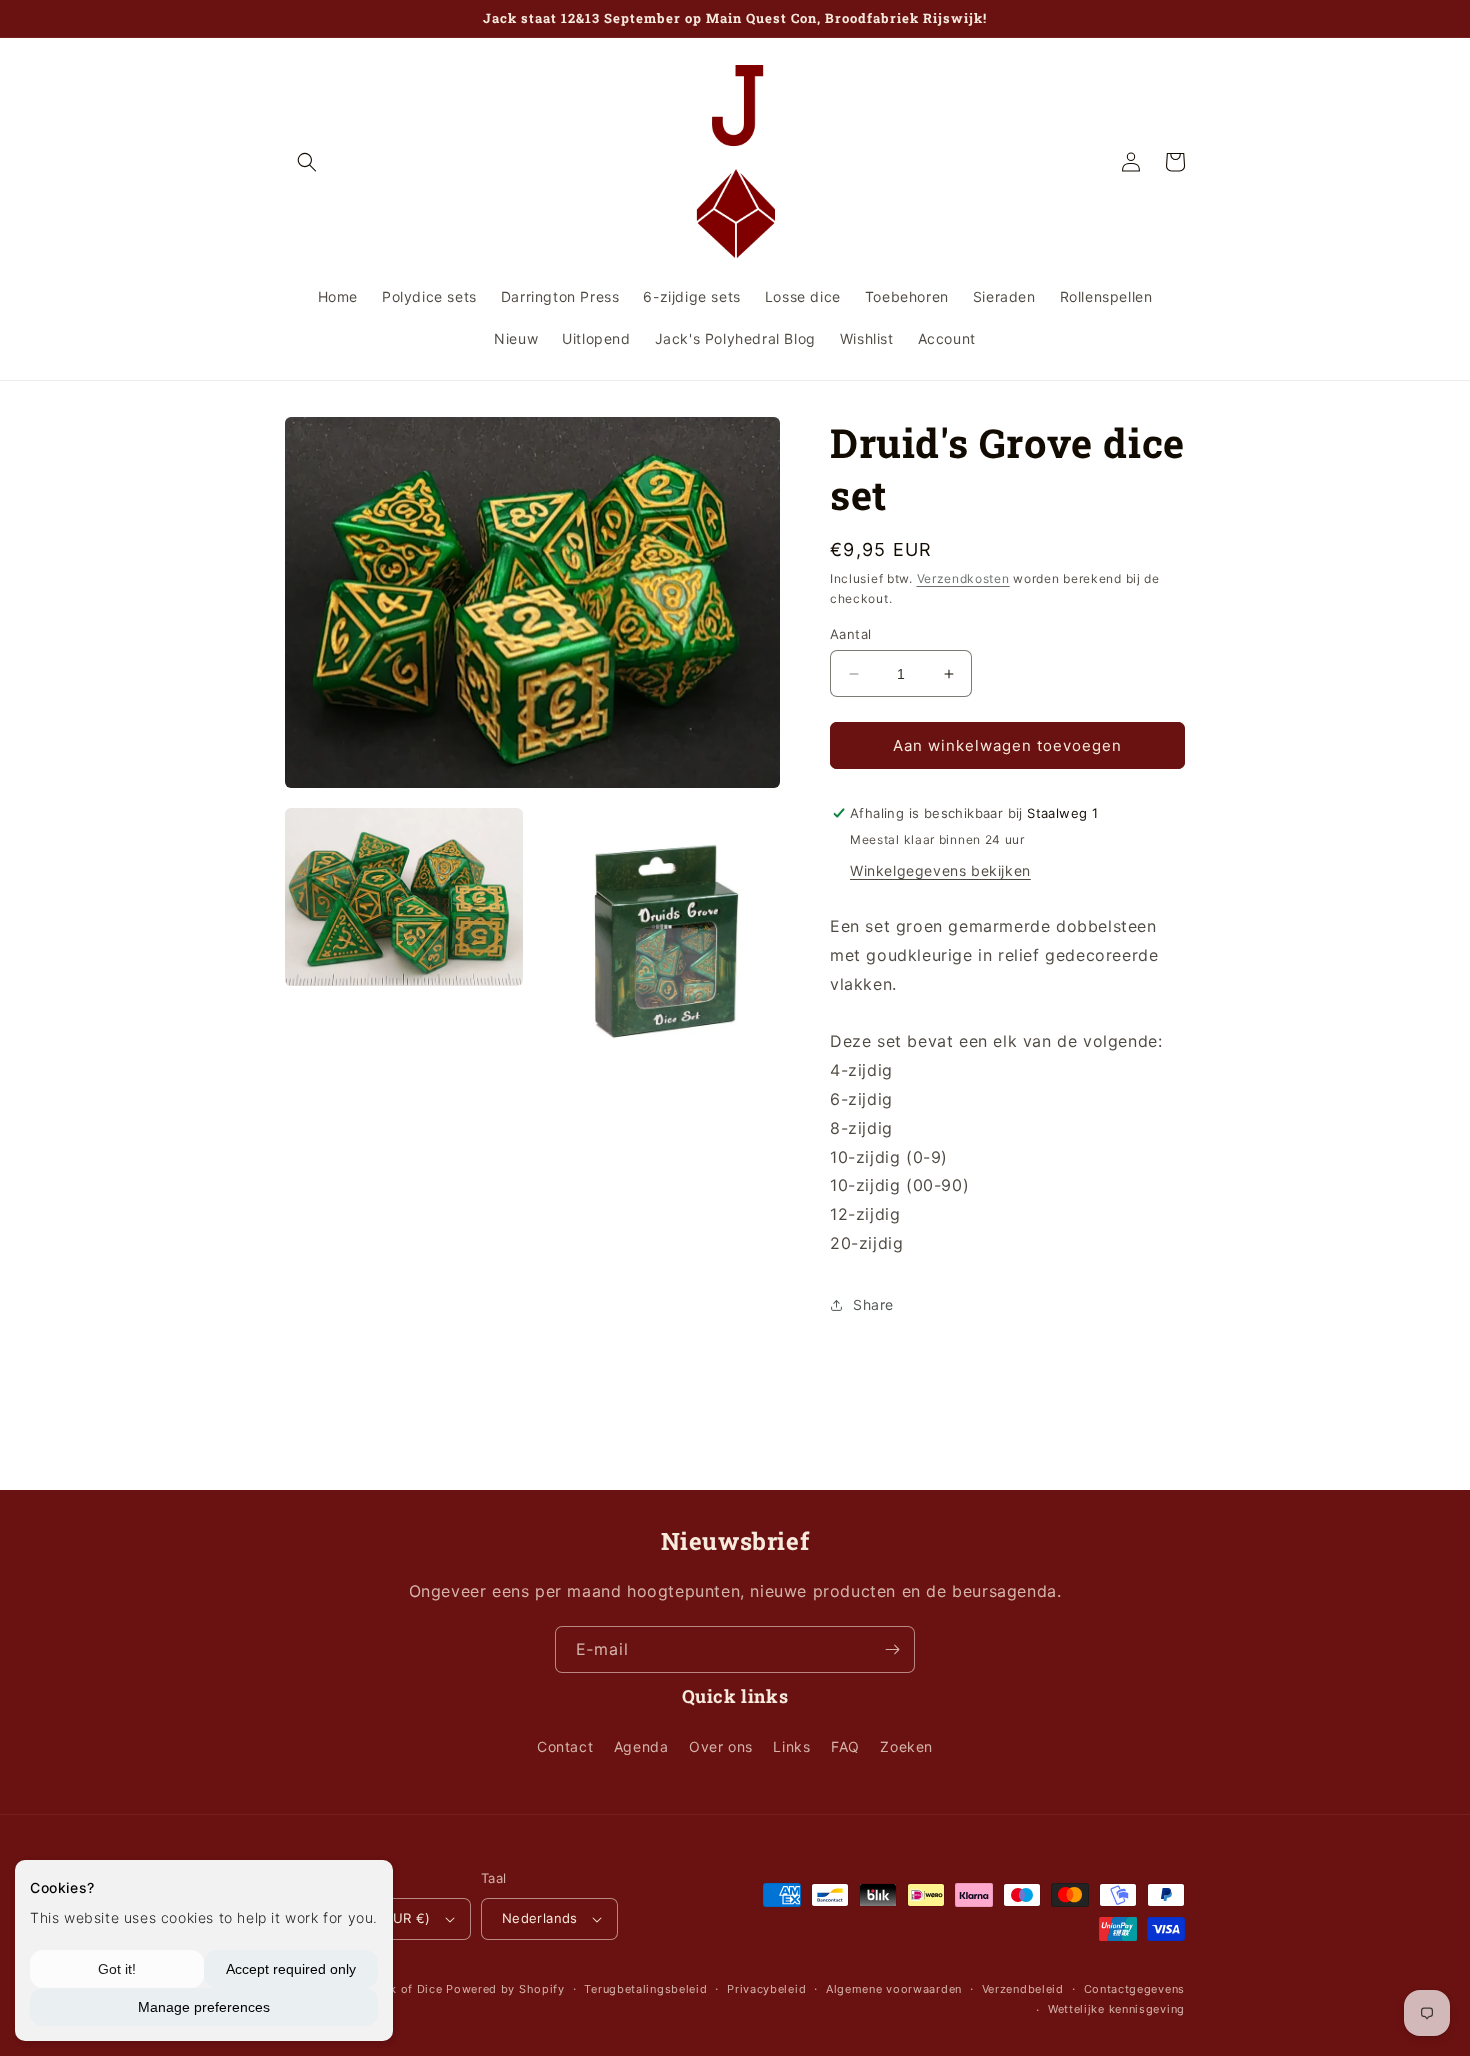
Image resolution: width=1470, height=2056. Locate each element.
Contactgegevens (1135, 1989)
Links (791, 1746)
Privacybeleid (766, 1989)
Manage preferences (204, 2007)
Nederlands (540, 1918)
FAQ (845, 1746)
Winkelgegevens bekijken (940, 870)
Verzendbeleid (1023, 1989)
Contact (565, 1746)
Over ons (721, 1746)
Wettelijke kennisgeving (1116, 2009)
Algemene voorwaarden (894, 1989)
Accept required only (291, 1969)
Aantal (850, 634)
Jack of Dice (406, 1989)
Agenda (641, 1746)
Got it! (117, 1969)
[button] (307, 162)
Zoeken (906, 1746)
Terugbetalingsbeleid (645, 1989)
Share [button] (873, 1304)
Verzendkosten (963, 578)
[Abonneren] (892, 1649)
